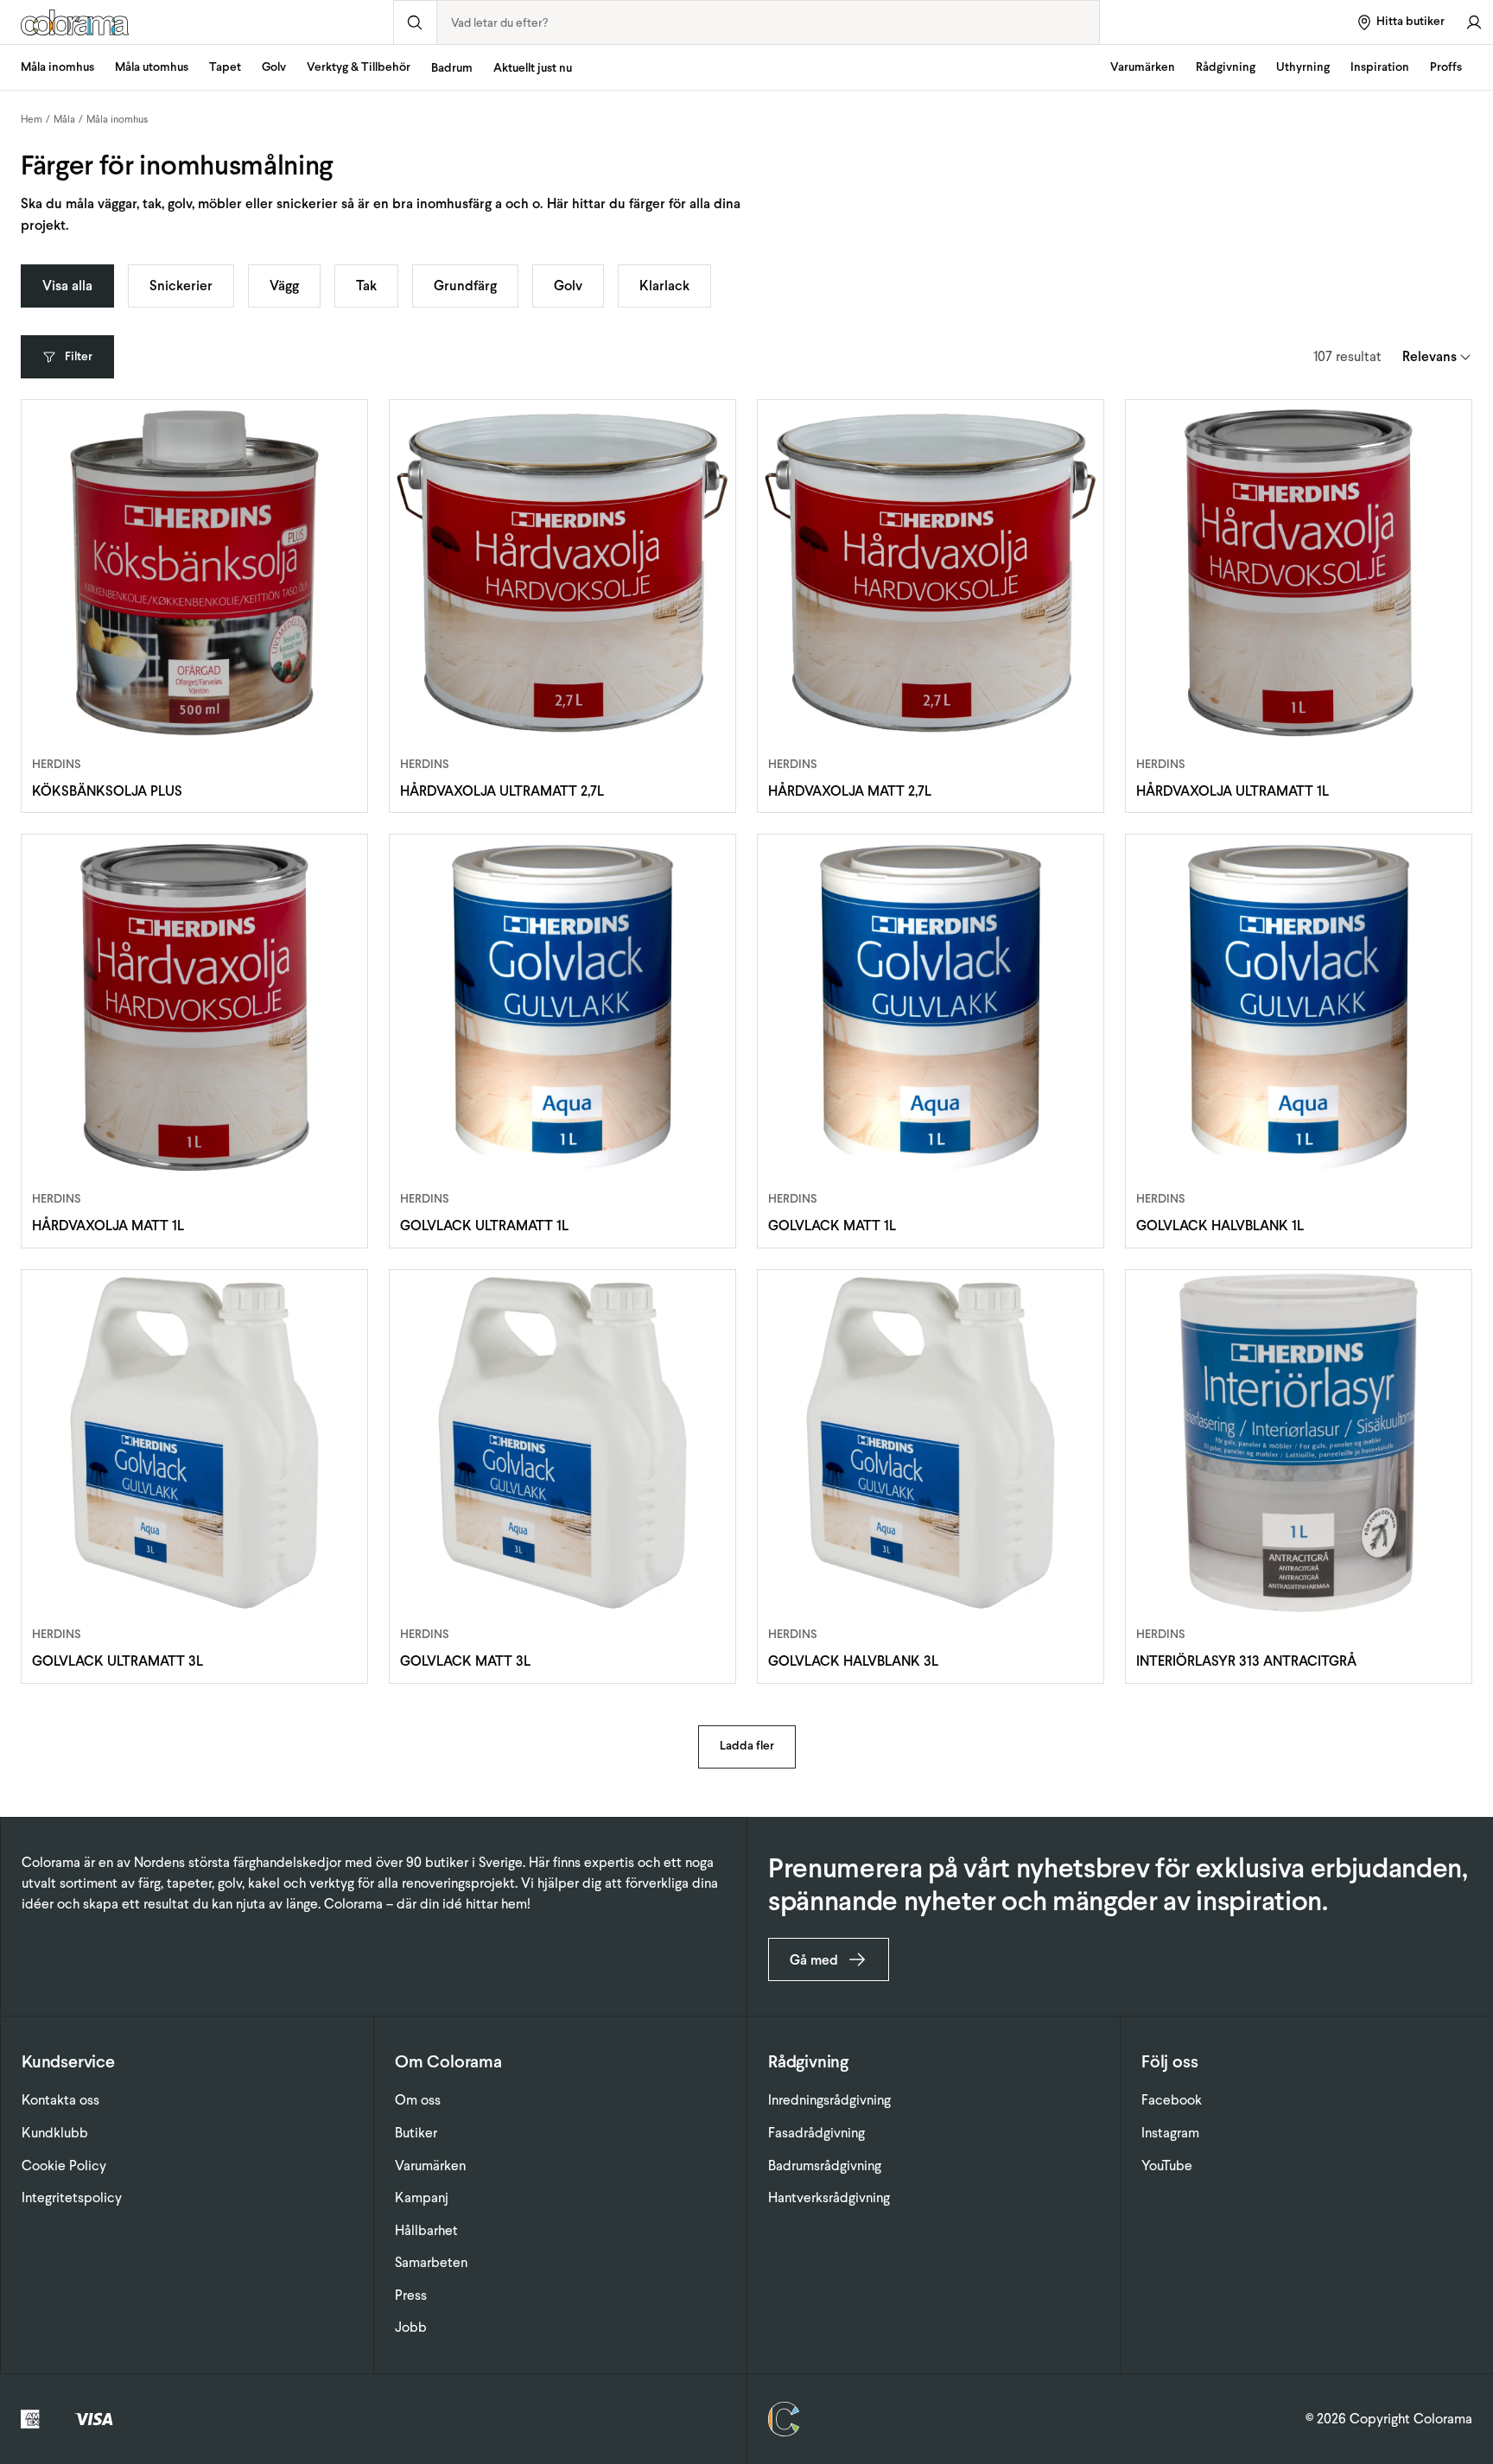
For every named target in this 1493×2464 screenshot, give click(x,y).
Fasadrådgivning (816, 2133)
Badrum (452, 68)
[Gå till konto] (1474, 22)
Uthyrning (1303, 67)
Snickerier (181, 286)
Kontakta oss (60, 2100)
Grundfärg (465, 286)
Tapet (225, 67)
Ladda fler (747, 1746)
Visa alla (67, 286)
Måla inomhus (57, 67)
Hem (32, 119)
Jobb (411, 2327)
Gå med (814, 1960)
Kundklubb (55, 2133)
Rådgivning (1226, 67)
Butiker (416, 2133)
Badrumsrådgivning (825, 2166)
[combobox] (769, 22)
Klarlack (664, 286)
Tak (366, 286)
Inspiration (1380, 67)
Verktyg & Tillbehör (359, 67)
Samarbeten (431, 2262)
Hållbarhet (426, 2230)
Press (411, 2295)
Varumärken (1143, 67)
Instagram (1170, 2133)
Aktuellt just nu (533, 68)
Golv (274, 67)
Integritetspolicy (72, 2197)
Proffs (1446, 67)
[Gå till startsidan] (197, 22)
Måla (64, 119)
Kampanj (422, 2197)
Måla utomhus (152, 67)
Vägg (284, 286)
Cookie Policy (64, 2166)
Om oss (418, 2100)
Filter (79, 356)
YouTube (1167, 2166)
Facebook (1172, 2100)
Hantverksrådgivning (829, 2197)
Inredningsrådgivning (829, 2100)
